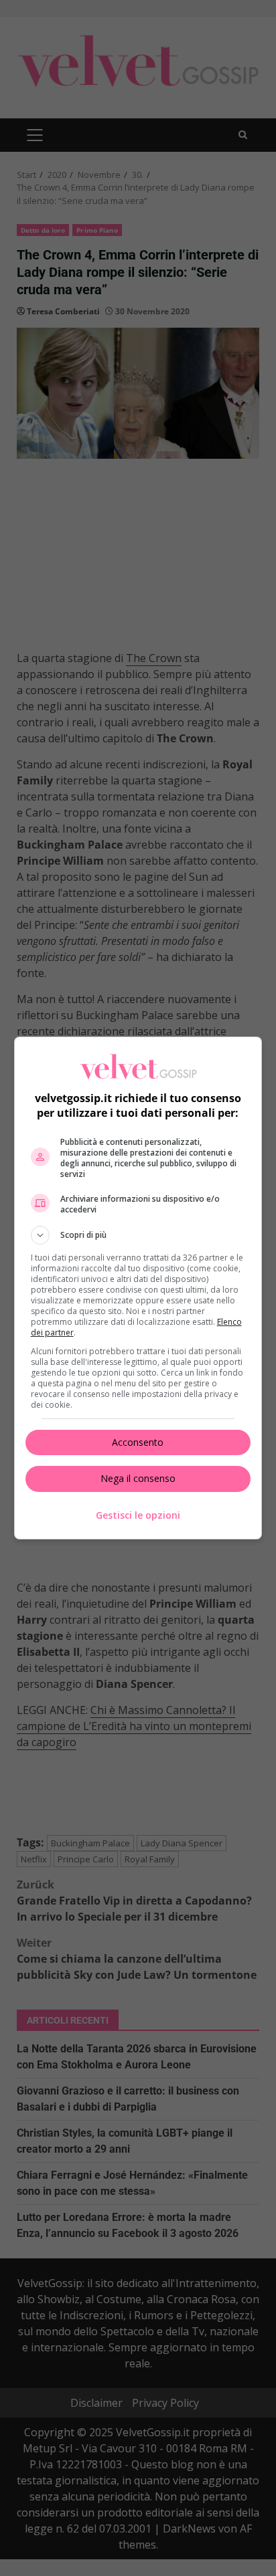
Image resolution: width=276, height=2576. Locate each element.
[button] (138, 1235)
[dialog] (138, 1288)
